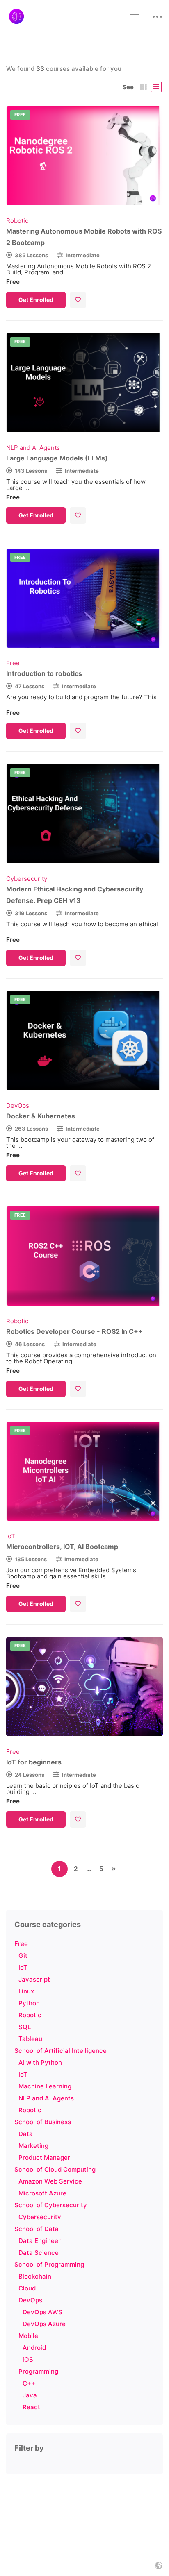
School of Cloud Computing (55, 2169)
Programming (38, 2371)
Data (26, 2134)
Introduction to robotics (44, 673)
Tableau (30, 2039)
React (31, 2407)
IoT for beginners (34, 1762)
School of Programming (49, 2264)
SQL (25, 2027)
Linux (26, 1991)
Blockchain (35, 2276)
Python (29, 2003)
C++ (29, 2383)
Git (23, 1956)
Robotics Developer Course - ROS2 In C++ (74, 1331)
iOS (28, 2359)
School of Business (43, 2122)
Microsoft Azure (42, 2193)
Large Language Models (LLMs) (57, 458)
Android (34, 2348)
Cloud (27, 2288)
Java (30, 2395)
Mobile (28, 2336)
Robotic (30, 2015)
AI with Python (40, 2062)
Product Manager (44, 2158)
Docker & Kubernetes (41, 1116)
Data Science (39, 2253)
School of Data (37, 2229)
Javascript (34, 1979)
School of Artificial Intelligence (61, 2051)
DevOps (30, 2300)
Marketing (33, 2146)
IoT (23, 1967)
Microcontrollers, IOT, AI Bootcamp (62, 1547)
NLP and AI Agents (46, 2098)
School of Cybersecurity (51, 2205)
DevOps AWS (42, 2312)
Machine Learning (45, 2086)
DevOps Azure (44, 2324)
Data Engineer (40, 2241)
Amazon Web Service (50, 2181)
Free (21, 1944)
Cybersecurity (40, 2217)
